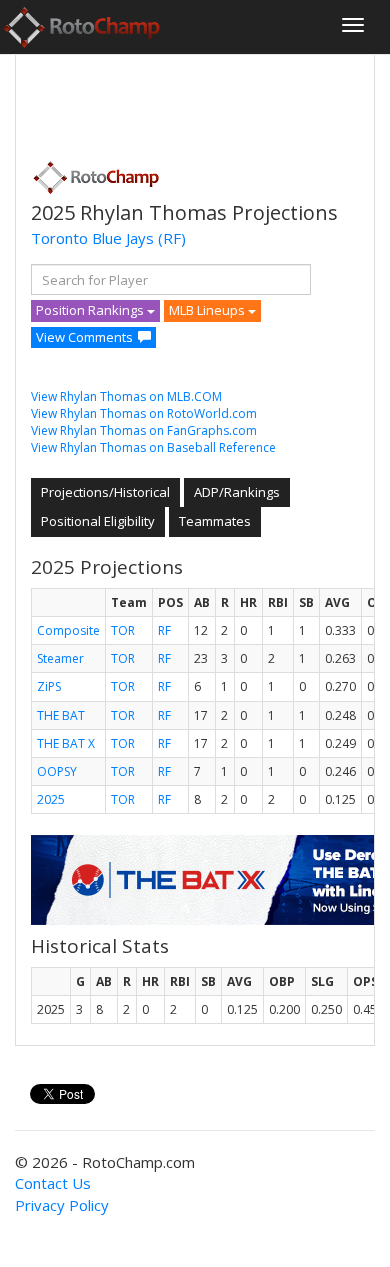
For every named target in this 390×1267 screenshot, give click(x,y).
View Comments (84, 337)
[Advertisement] (191, 101)
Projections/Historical (105, 492)
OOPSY (57, 771)
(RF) (172, 238)
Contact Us (53, 1183)
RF (164, 630)
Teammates (215, 521)
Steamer (60, 658)
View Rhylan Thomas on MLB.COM (126, 396)
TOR (123, 630)
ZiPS (49, 686)
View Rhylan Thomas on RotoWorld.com (144, 413)
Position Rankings (91, 310)
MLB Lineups (208, 310)
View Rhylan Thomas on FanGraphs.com (144, 430)
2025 (51, 799)
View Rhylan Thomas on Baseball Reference (153, 447)
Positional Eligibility (98, 521)
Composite (68, 630)
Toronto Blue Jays (92, 238)
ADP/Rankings (237, 492)
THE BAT (61, 715)
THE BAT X (66, 743)
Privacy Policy (62, 1205)
